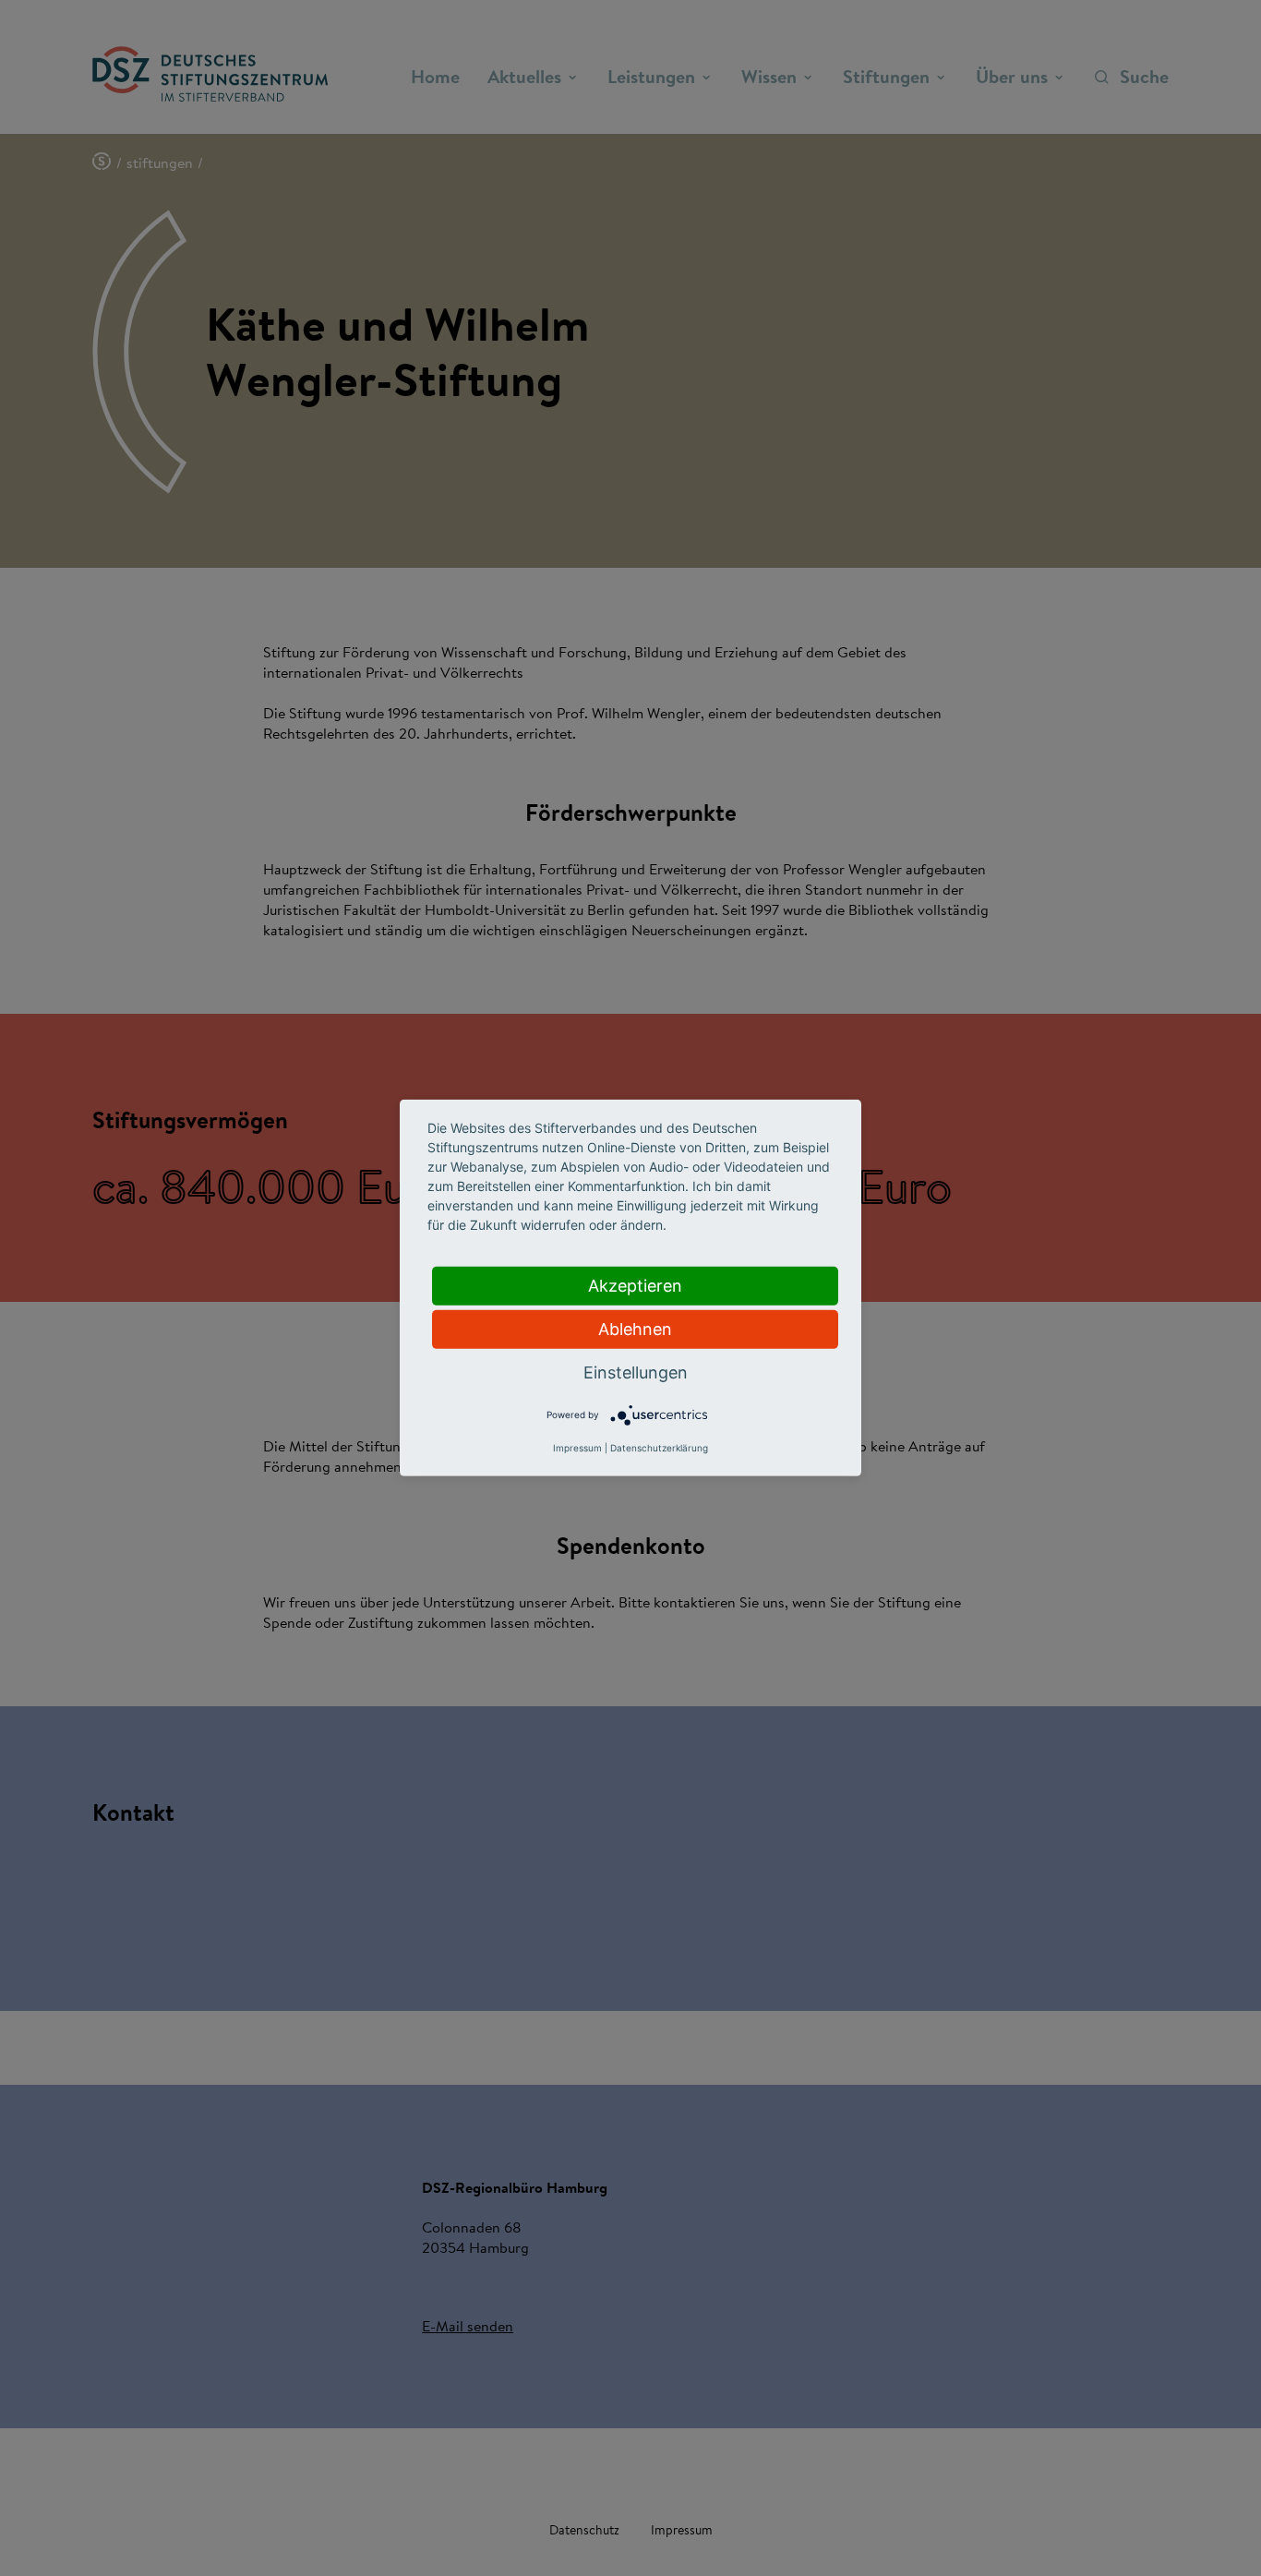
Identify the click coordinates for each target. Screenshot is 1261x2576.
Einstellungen (636, 1372)
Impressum (577, 1448)
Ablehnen (635, 1329)
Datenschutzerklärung (659, 1448)
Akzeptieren (635, 1286)
